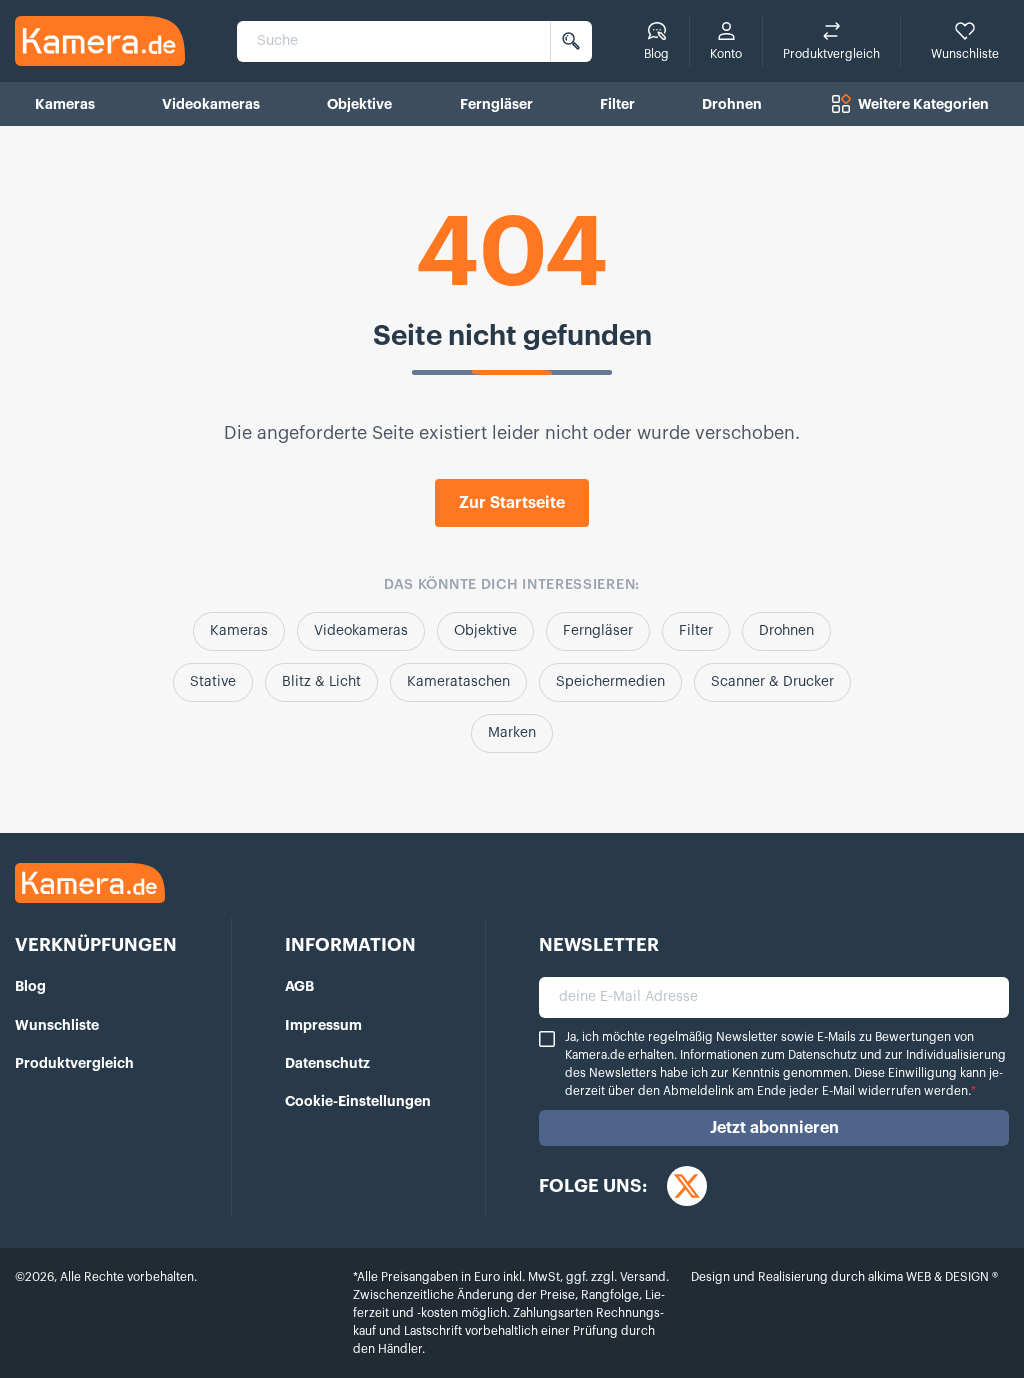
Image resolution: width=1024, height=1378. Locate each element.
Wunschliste (57, 1025)
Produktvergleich (74, 1063)
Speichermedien (610, 682)
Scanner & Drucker (772, 682)
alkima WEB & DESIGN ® (931, 1277)
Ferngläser (598, 631)
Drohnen (786, 631)
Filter (696, 631)
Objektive (485, 631)
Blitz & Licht (321, 682)
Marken (512, 733)
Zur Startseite (512, 503)
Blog (30, 986)
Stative (213, 682)
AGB (299, 986)
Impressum (323, 1025)
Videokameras (361, 631)
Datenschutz (327, 1063)
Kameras (239, 631)
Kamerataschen (458, 682)
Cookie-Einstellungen (358, 1101)
